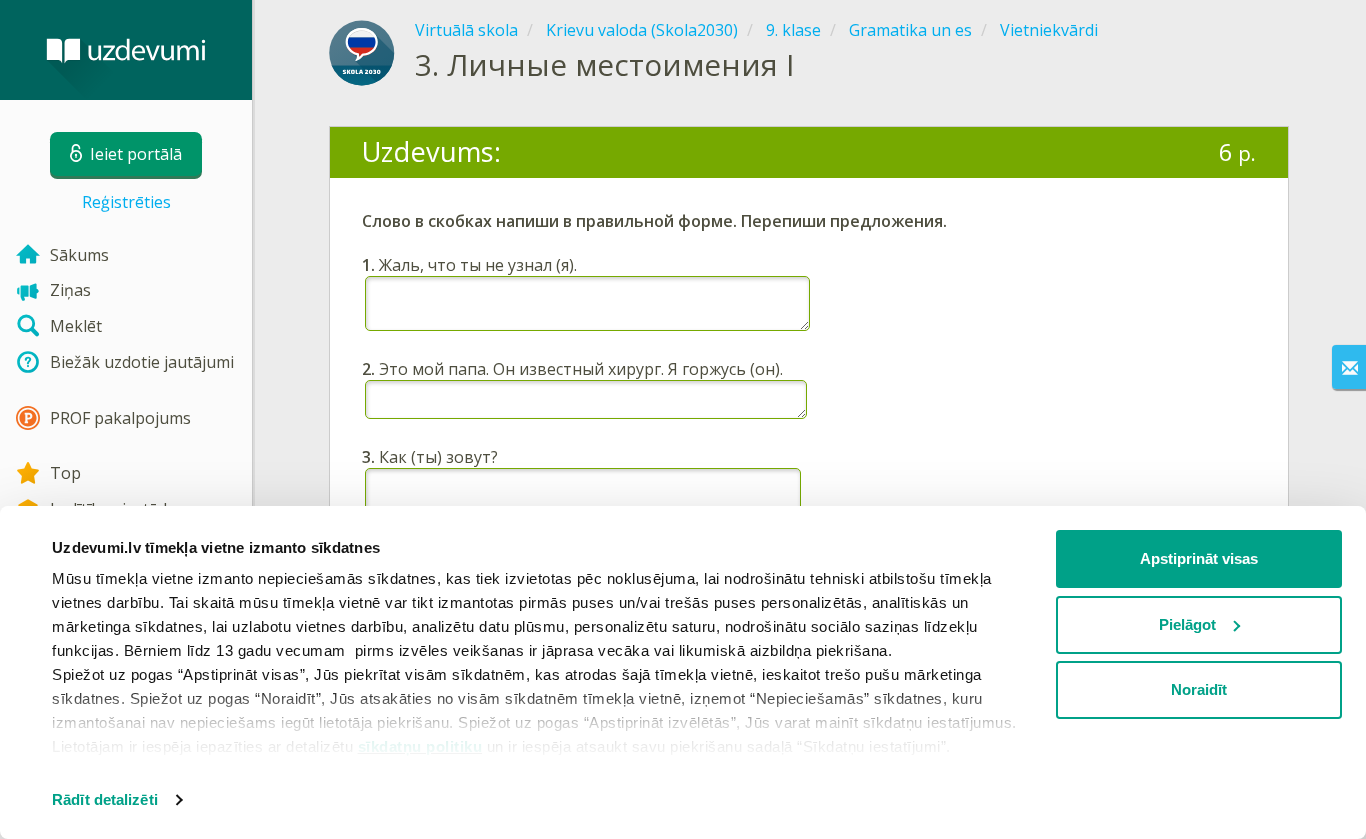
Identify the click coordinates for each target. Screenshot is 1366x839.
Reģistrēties (126, 202)
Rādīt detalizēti (105, 799)
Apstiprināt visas (1199, 558)
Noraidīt (1199, 689)
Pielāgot (1187, 624)
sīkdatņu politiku (420, 746)
